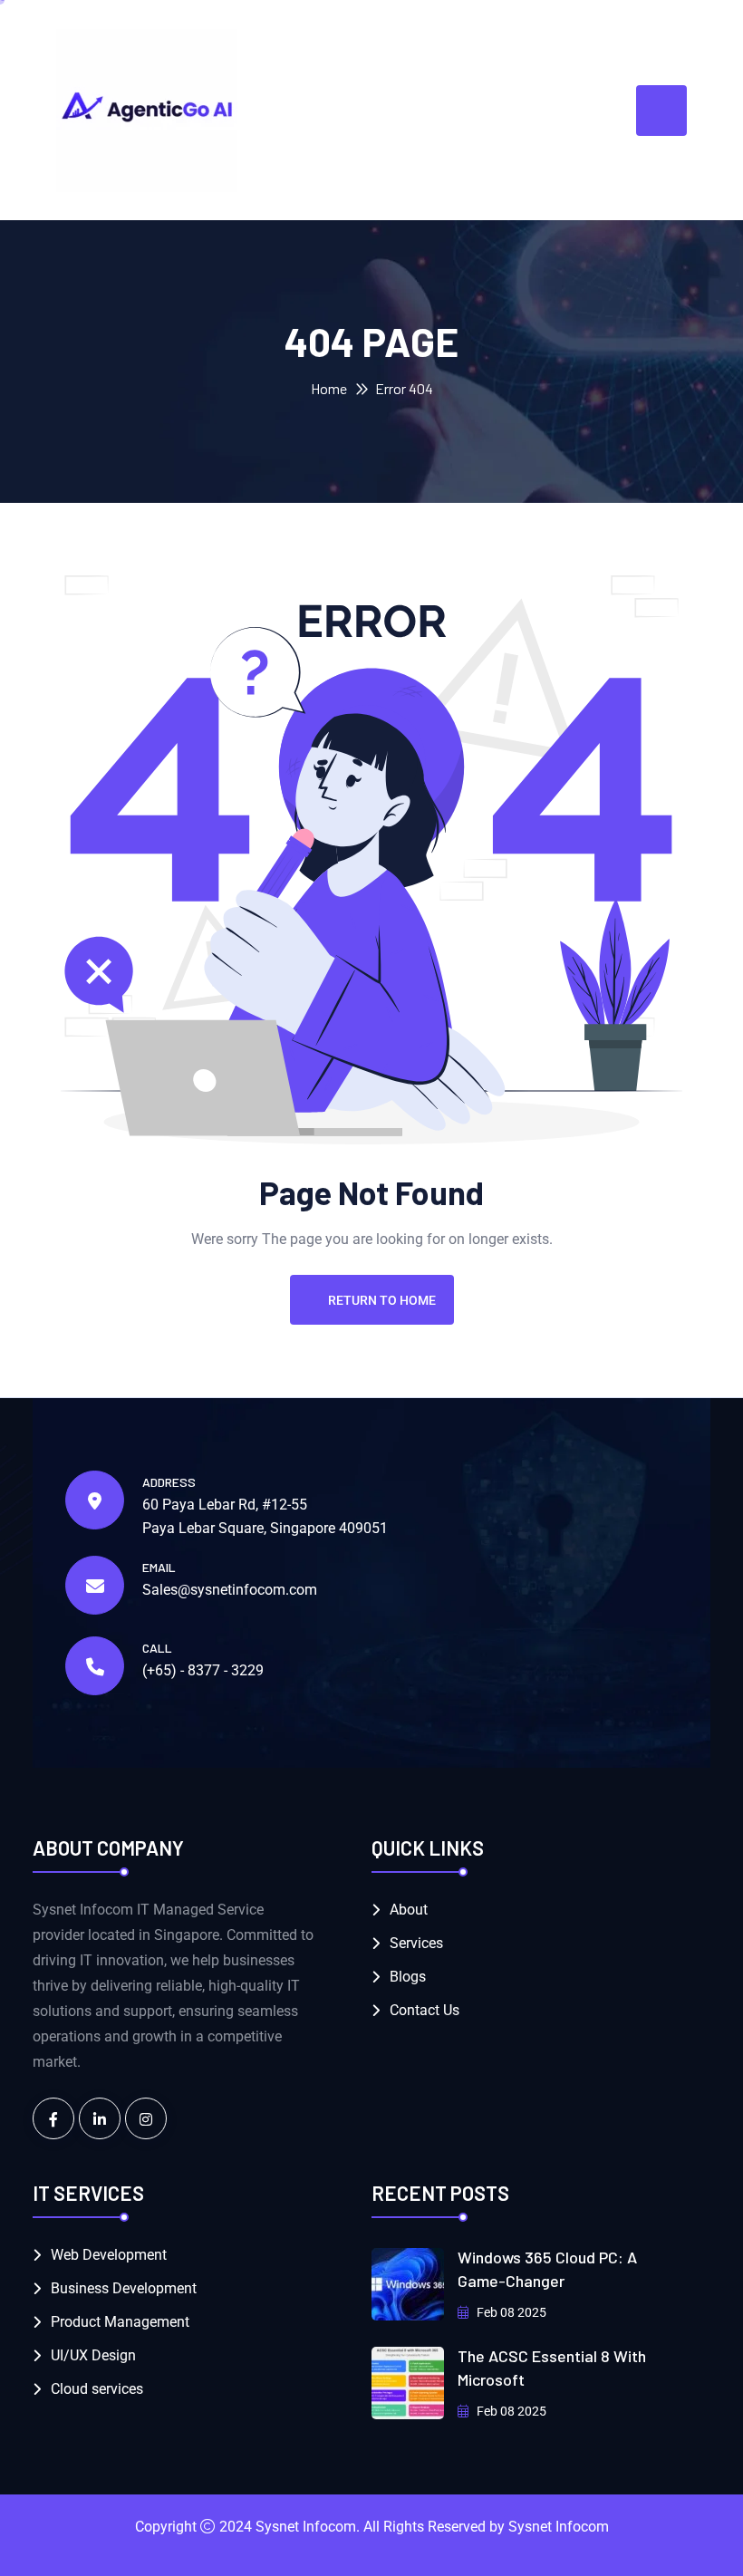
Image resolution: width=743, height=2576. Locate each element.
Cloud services (97, 2389)
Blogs (408, 1977)
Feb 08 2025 (510, 2312)
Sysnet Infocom (559, 2527)
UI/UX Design (93, 2355)
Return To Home (382, 1300)
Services (416, 1943)
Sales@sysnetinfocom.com (230, 1590)
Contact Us (425, 2010)
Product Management (120, 2322)
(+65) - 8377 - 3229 (203, 1670)
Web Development (109, 2255)
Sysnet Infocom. (308, 2527)
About (409, 1910)
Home (329, 388)
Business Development (124, 2288)
